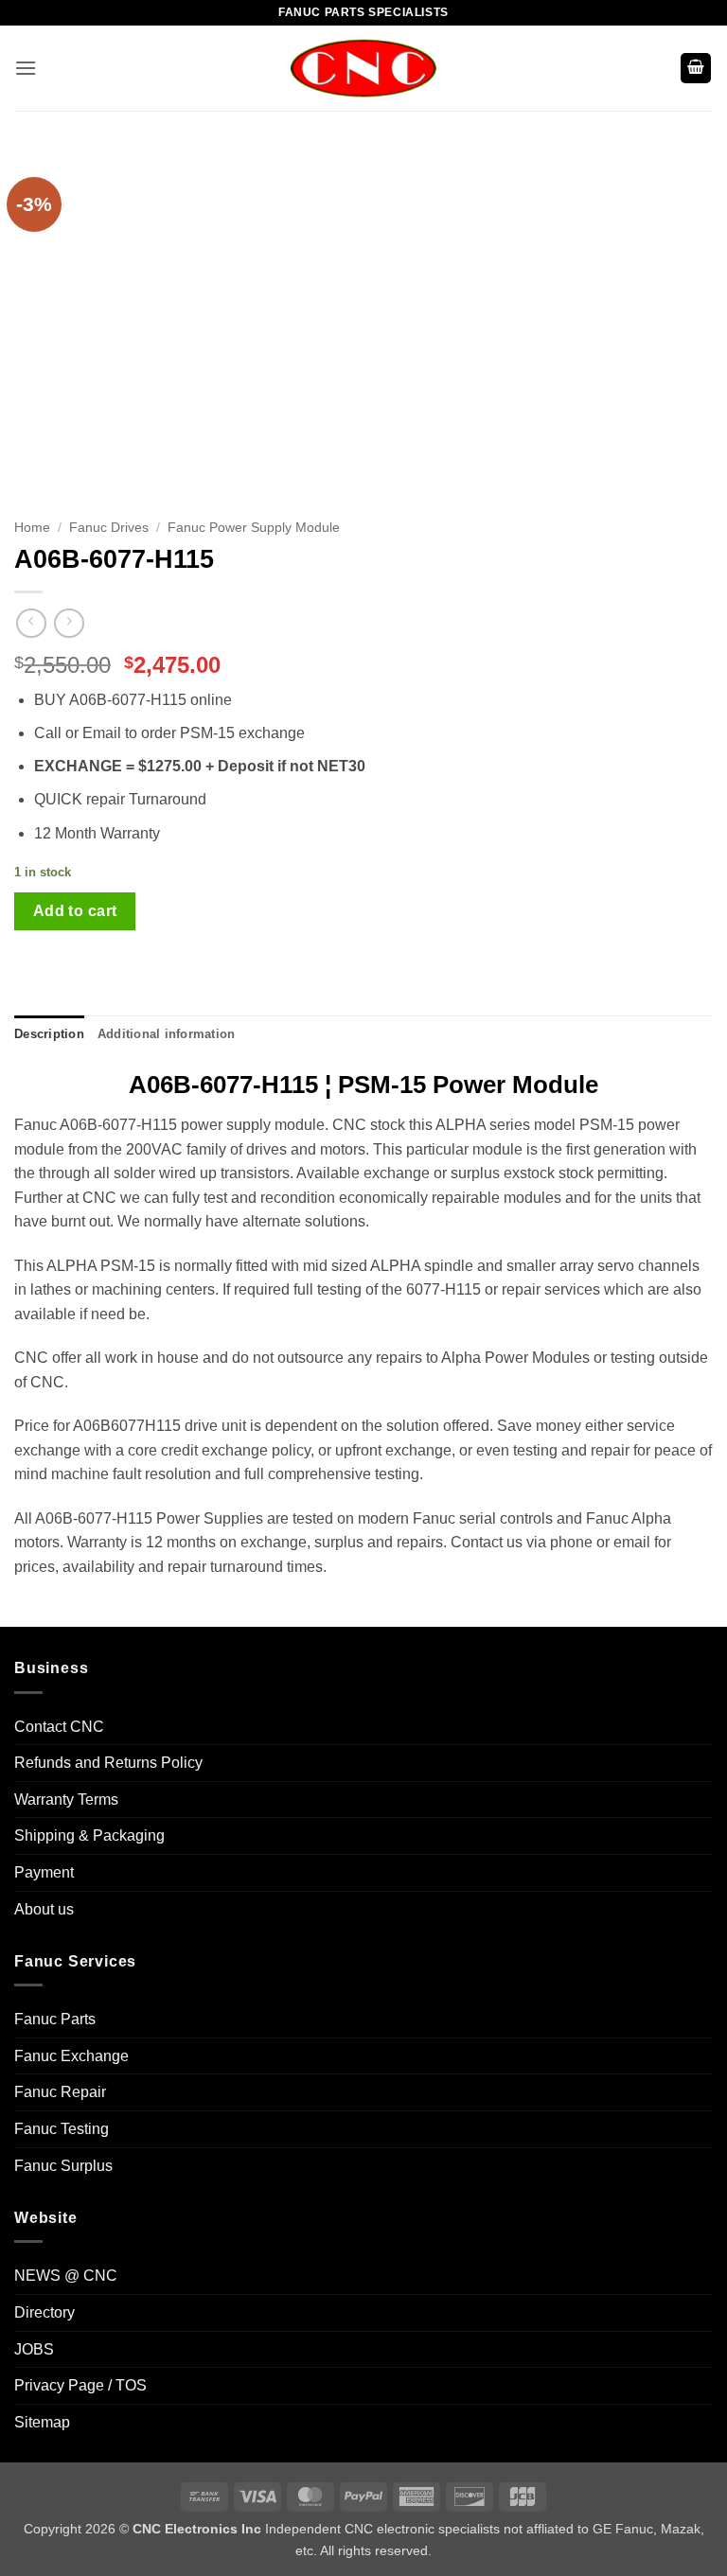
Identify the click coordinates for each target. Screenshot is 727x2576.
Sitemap (42, 2422)
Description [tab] (49, 1034)
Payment (44, 1872)
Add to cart (75, 911)
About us (44, 1909)
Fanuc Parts (55, 2019)
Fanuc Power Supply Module (254, 528)
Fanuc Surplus (63, 2166)
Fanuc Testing (62, 2129)
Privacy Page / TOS (80, 2385)
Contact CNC (59, 1727)
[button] (26, 68)
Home (32, 528)
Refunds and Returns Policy (108, 1763)
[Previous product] (69, 623)
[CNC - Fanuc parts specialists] (363, 68)
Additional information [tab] (167, 1034)
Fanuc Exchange (71, 2056)
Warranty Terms (66, 1800)
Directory (44, 2312)
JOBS (34, 2349)
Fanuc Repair (60, 2092)
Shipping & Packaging (89, 1835)
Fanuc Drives (109, 528)
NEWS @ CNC (66, 2276)
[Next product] (31, 623)
